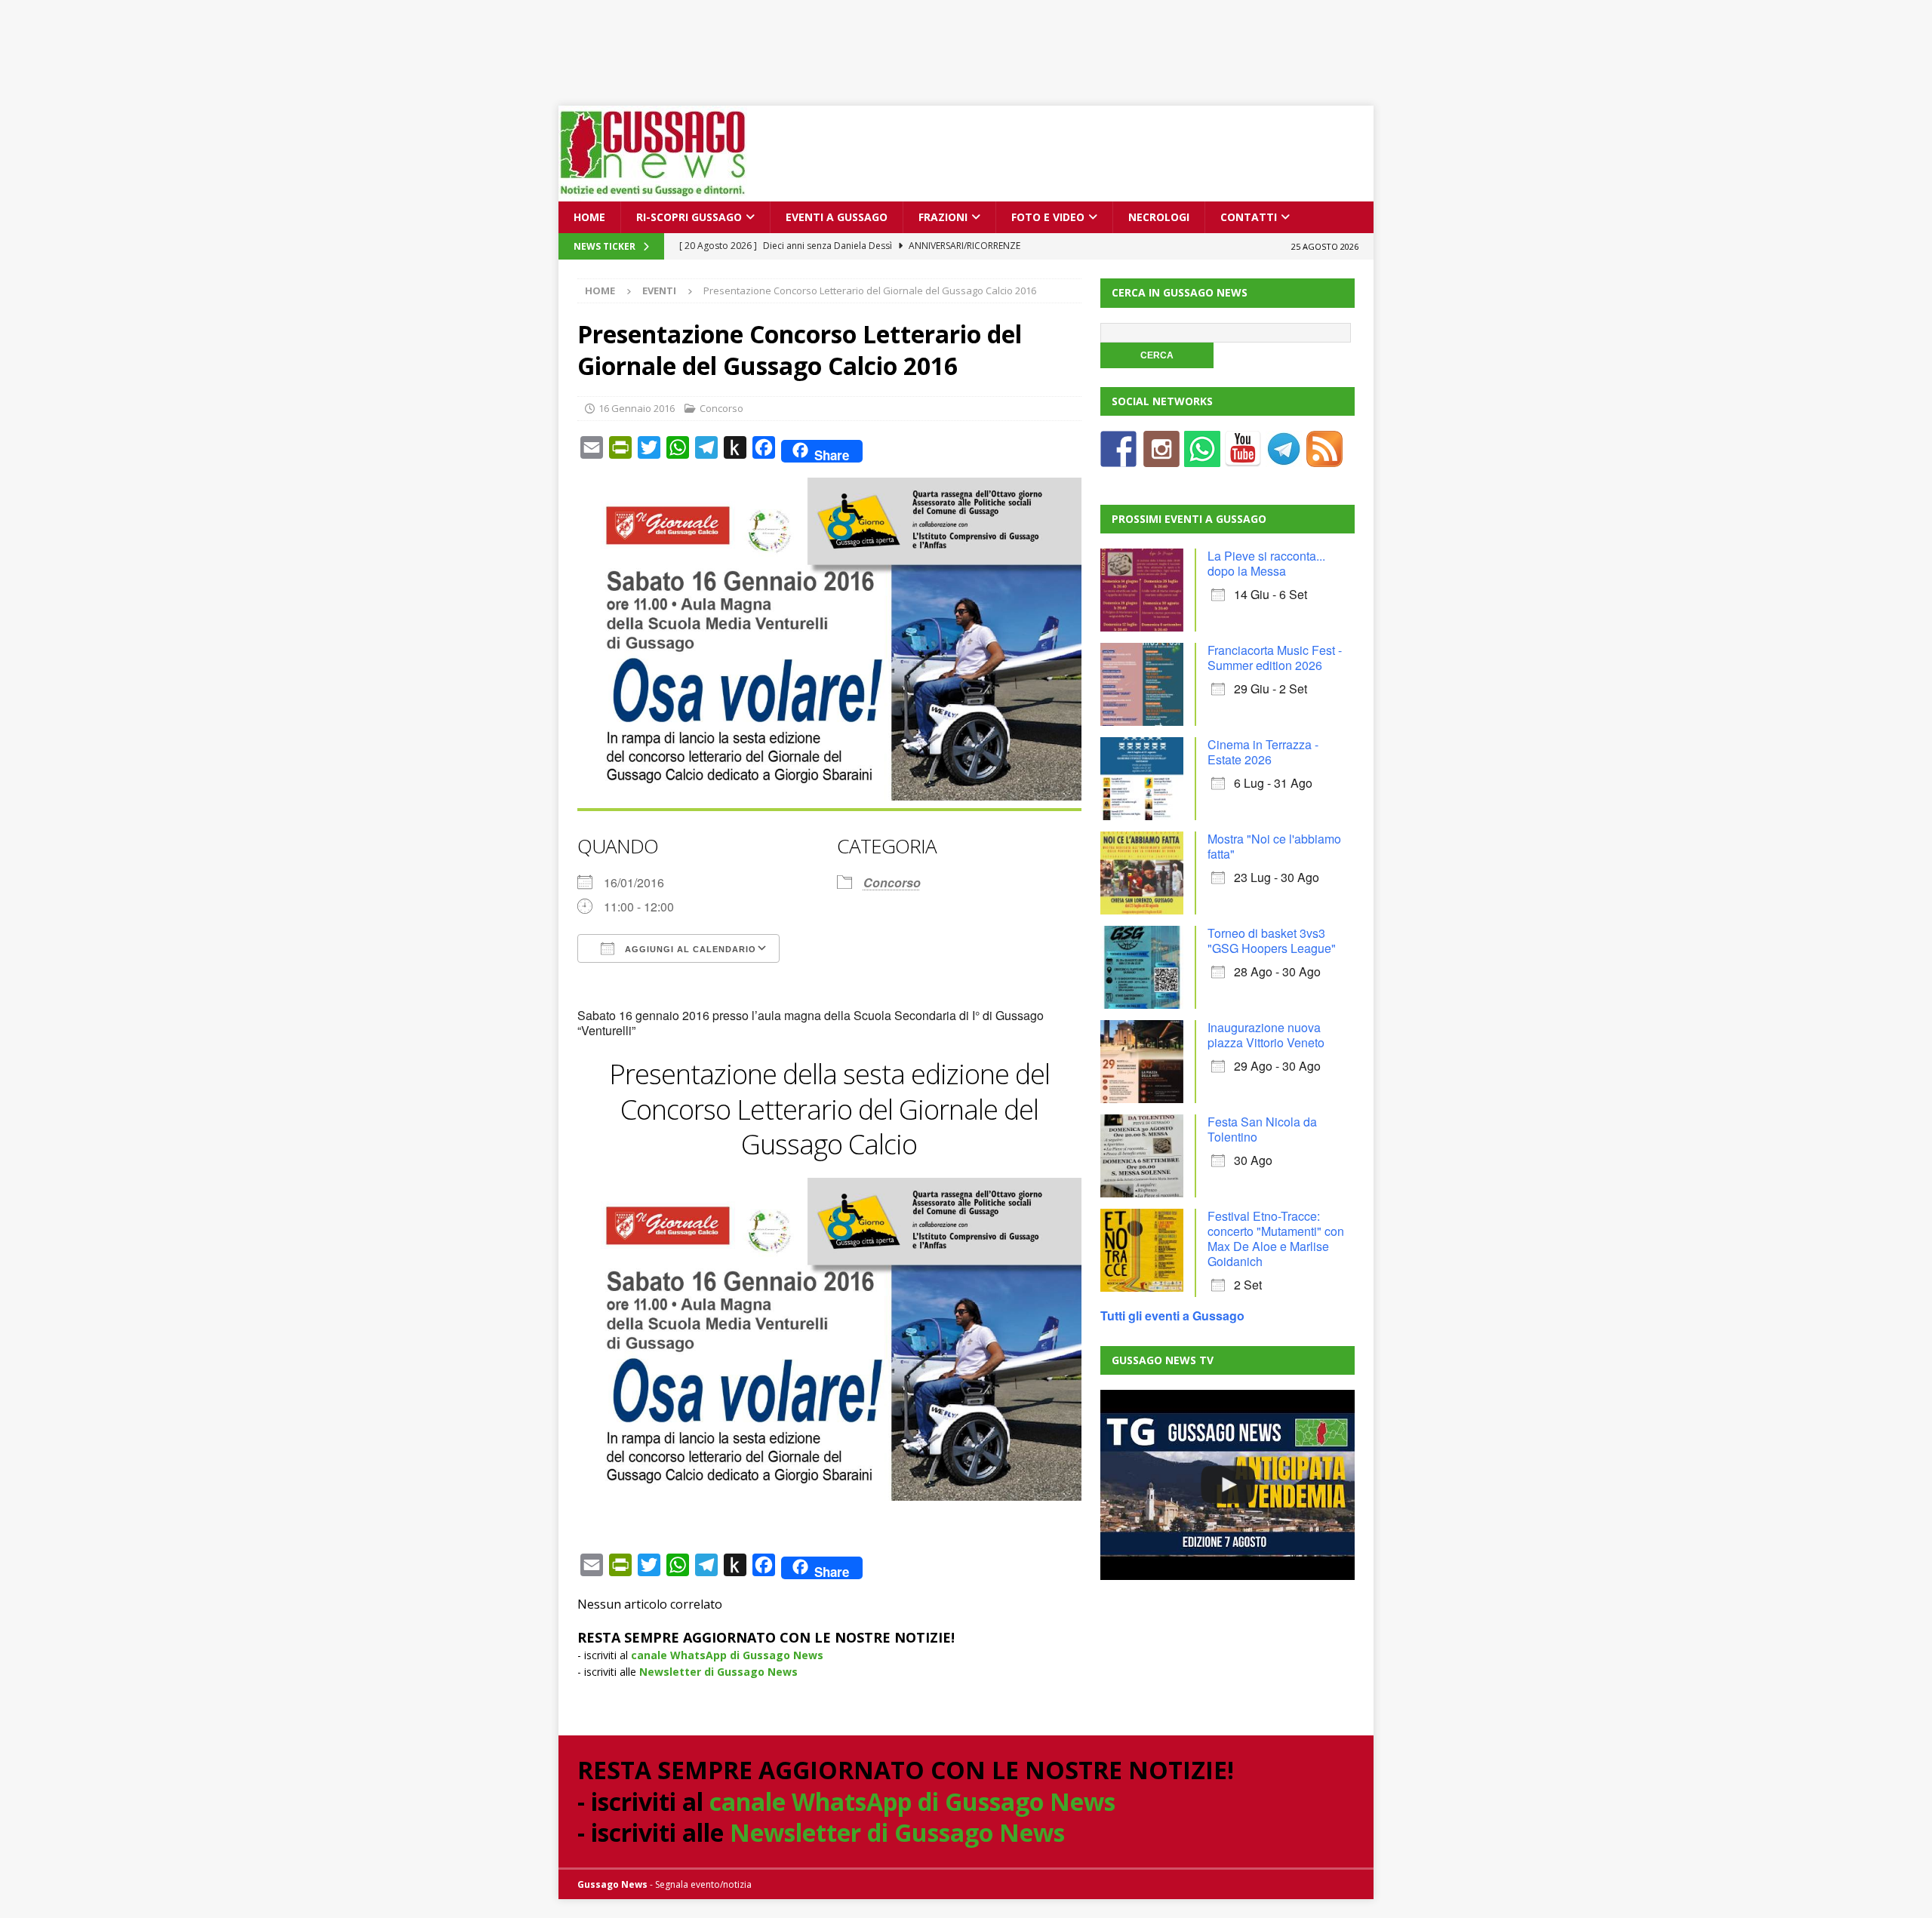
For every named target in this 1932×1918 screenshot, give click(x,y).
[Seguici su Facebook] (1118, 458)
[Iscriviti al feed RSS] (1324, 458)
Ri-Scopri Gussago (689, 217)
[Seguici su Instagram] (1161, 458)
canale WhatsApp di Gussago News (727, 1655)
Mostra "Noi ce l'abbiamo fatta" (1274, 846)
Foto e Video (1048, 217)
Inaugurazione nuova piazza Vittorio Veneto (1266, 1035)
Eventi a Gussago (837, 217)
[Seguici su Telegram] (1284, 458)
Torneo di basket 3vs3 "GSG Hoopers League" (1272, 941)
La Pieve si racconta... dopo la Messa (1266, 563)
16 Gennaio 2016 (637, 408)
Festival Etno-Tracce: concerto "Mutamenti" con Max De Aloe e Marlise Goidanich (1276, 1239)
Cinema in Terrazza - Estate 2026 (1263, 752)
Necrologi (1159, 217)
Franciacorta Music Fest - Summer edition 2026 (1275, 658)
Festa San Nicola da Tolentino (1262, 1129)
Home (589, 217)
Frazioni (943, 217)
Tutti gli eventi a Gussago (1172, 1316)
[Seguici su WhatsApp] (1202, 458)
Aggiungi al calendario (689, 949)
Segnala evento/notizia (703, 1884)
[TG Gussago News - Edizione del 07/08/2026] (1227, 1485)
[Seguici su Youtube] (1243, 458)
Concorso (721, 408)
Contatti (1249, 217)
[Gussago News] (653, 193)
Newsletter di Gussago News (718, 1672)
